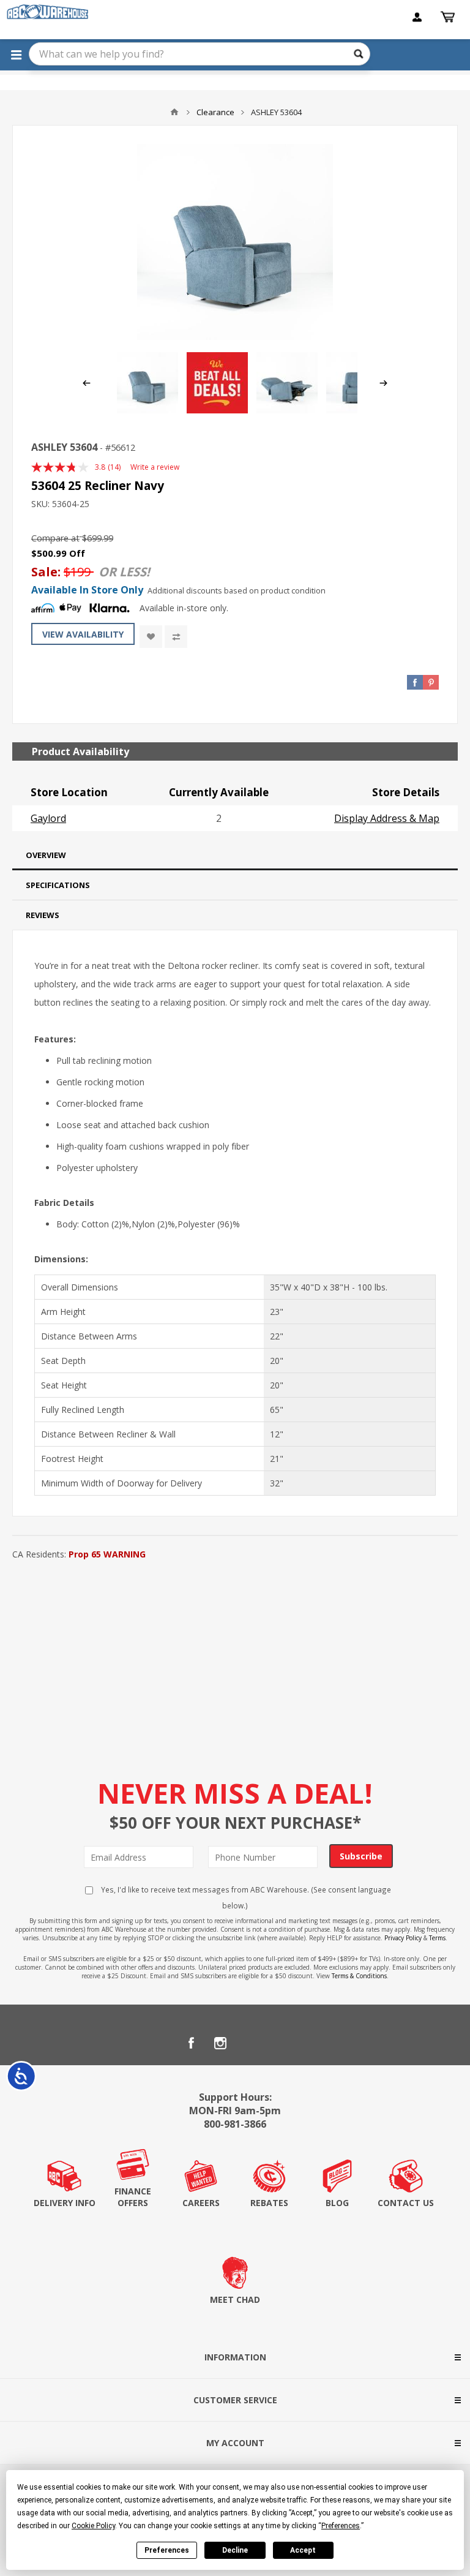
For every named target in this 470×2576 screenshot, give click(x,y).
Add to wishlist (151, 637)
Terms (437, 1938)
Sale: (47, 572)
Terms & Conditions (359, 1976)
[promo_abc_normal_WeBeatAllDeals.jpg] (217, 410)
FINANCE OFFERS (133, 2197)
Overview (46, 855)
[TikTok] (279, 2043)
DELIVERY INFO (65, 2203)
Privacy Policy (403, 1938)
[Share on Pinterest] (431, 682)
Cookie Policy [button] (93, 2526)
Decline (235, 2550)
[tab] (235, 855)
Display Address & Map (387, 818)
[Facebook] (191, 2043)
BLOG (337, 2203)
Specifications (58, 885)
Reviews (43, 915)
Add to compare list (176, 637)
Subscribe (361, 1856)
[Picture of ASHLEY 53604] (235, 242)
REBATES (269, 2203)
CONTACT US (406, 2203)
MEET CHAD (235, 2299)
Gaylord (48, 818)
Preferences (167, 2550)
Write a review (155, 467)
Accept (303, 2550)
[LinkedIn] (250, 2043)
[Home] (174, 112)
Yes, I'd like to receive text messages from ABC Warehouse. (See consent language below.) (245, 1897)
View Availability (83, 634)
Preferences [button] (341, 2526)
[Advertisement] (235, 1655)
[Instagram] (220, 2043)
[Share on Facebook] (415, 682)
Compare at (55, 538)
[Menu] (16, 55)
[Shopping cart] (449, 17)
